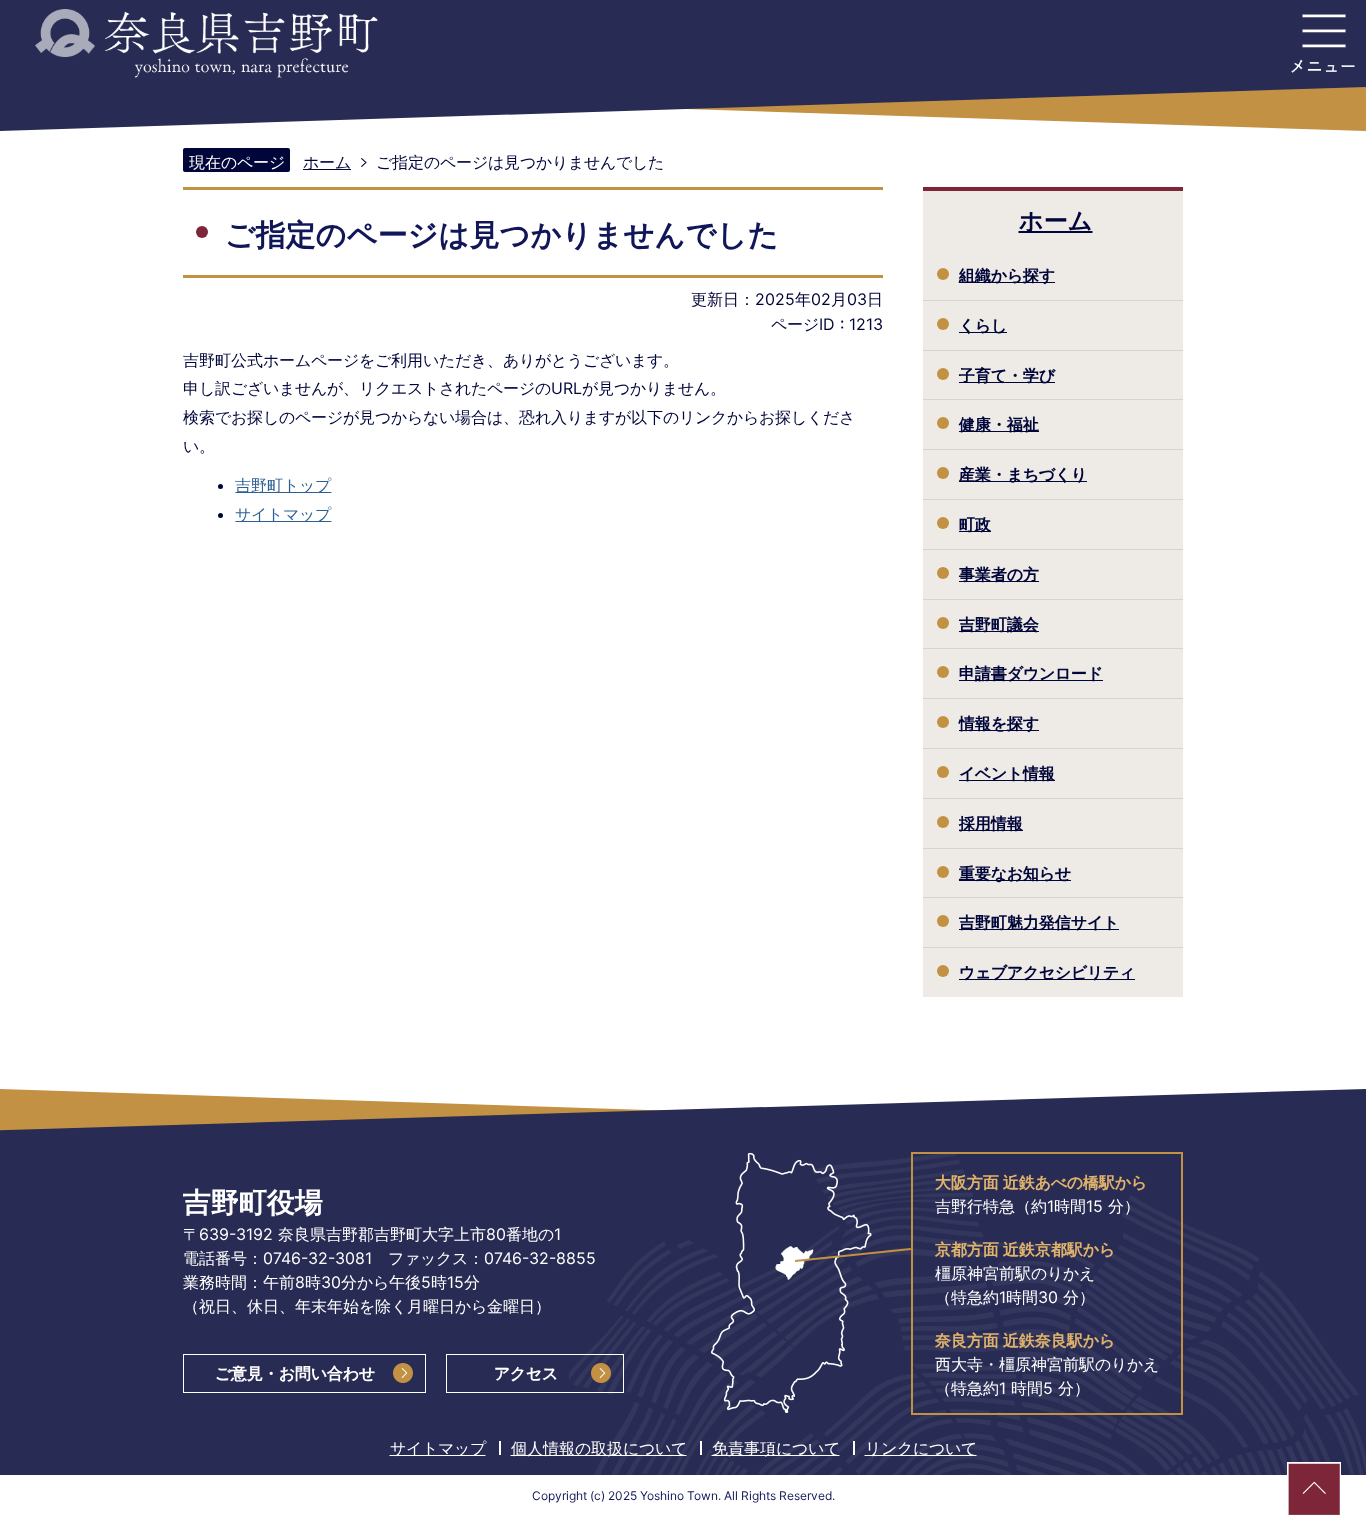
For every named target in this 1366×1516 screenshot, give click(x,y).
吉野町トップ (283, 485)
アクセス (526, 1373)
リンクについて (921, 1448)
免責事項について (776, 1448)
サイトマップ (283, 514)
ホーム (327, 162)
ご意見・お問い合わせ (295, 1373)
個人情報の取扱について (599, 1448)
